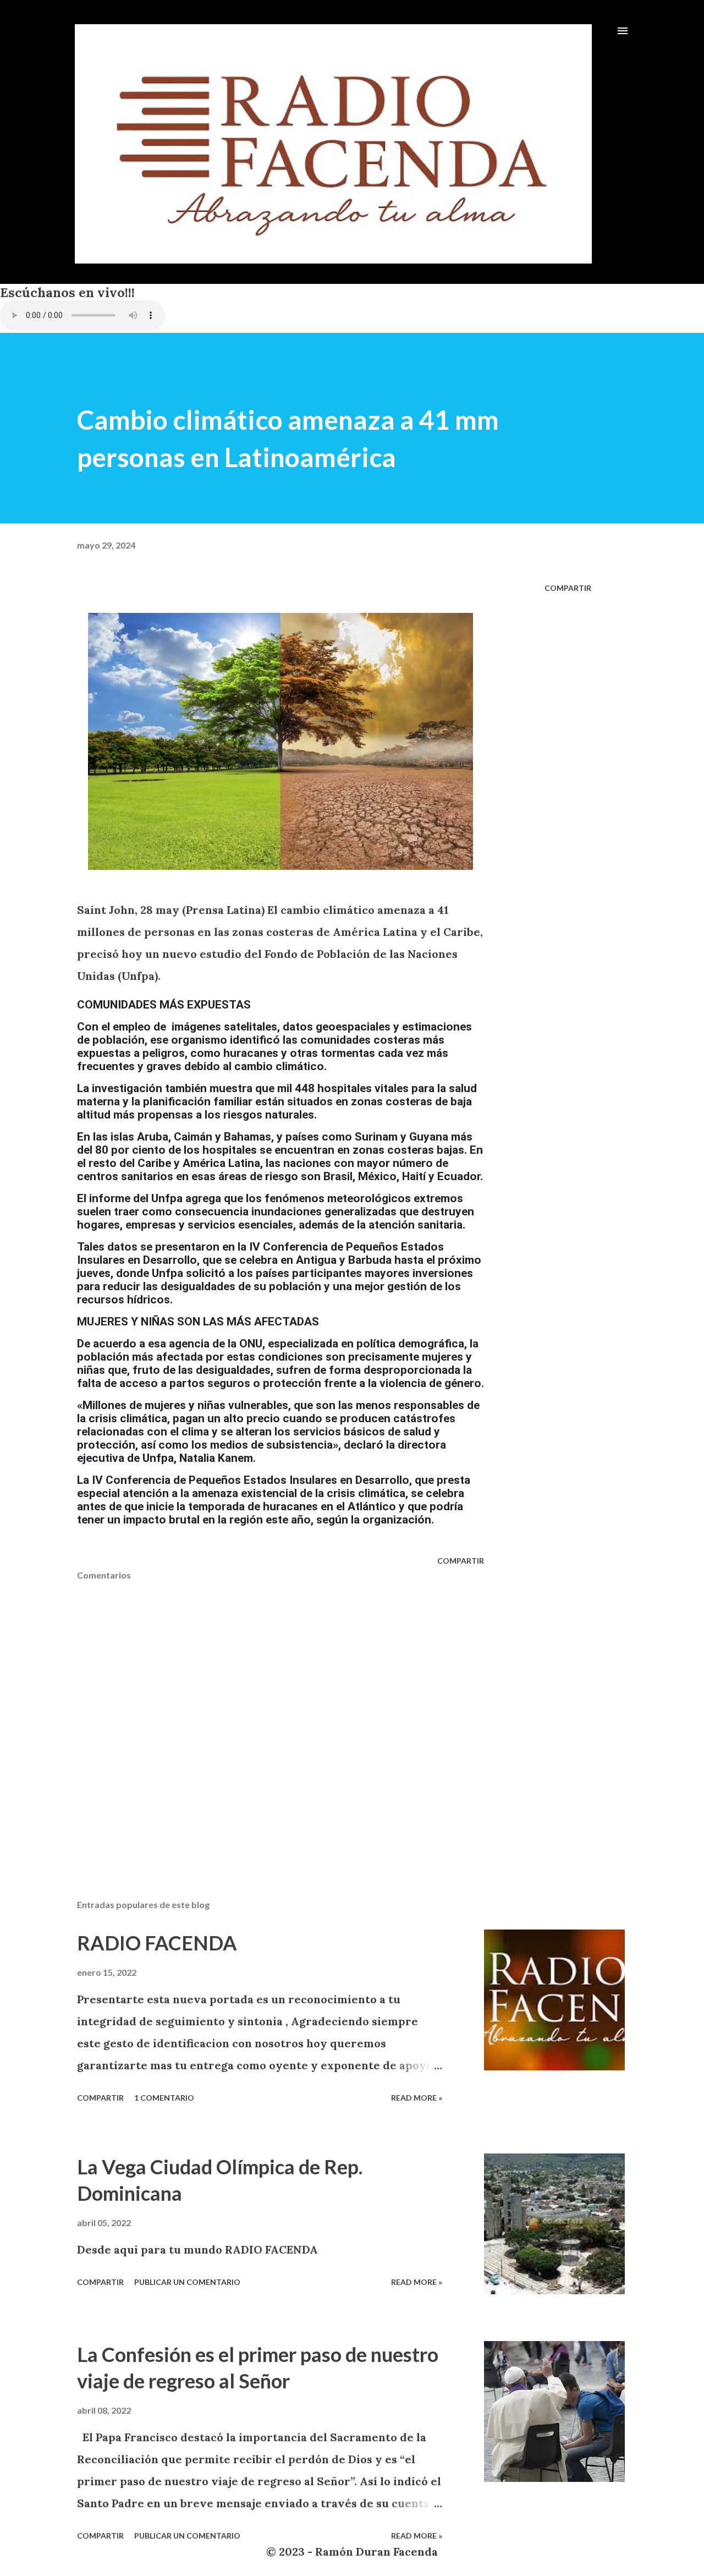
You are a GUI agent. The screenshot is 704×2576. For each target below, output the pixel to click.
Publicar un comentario (187, 2282)
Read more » (417, 2098)
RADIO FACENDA (157, 1943)
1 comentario (164, 2098)
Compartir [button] (568, 588)
